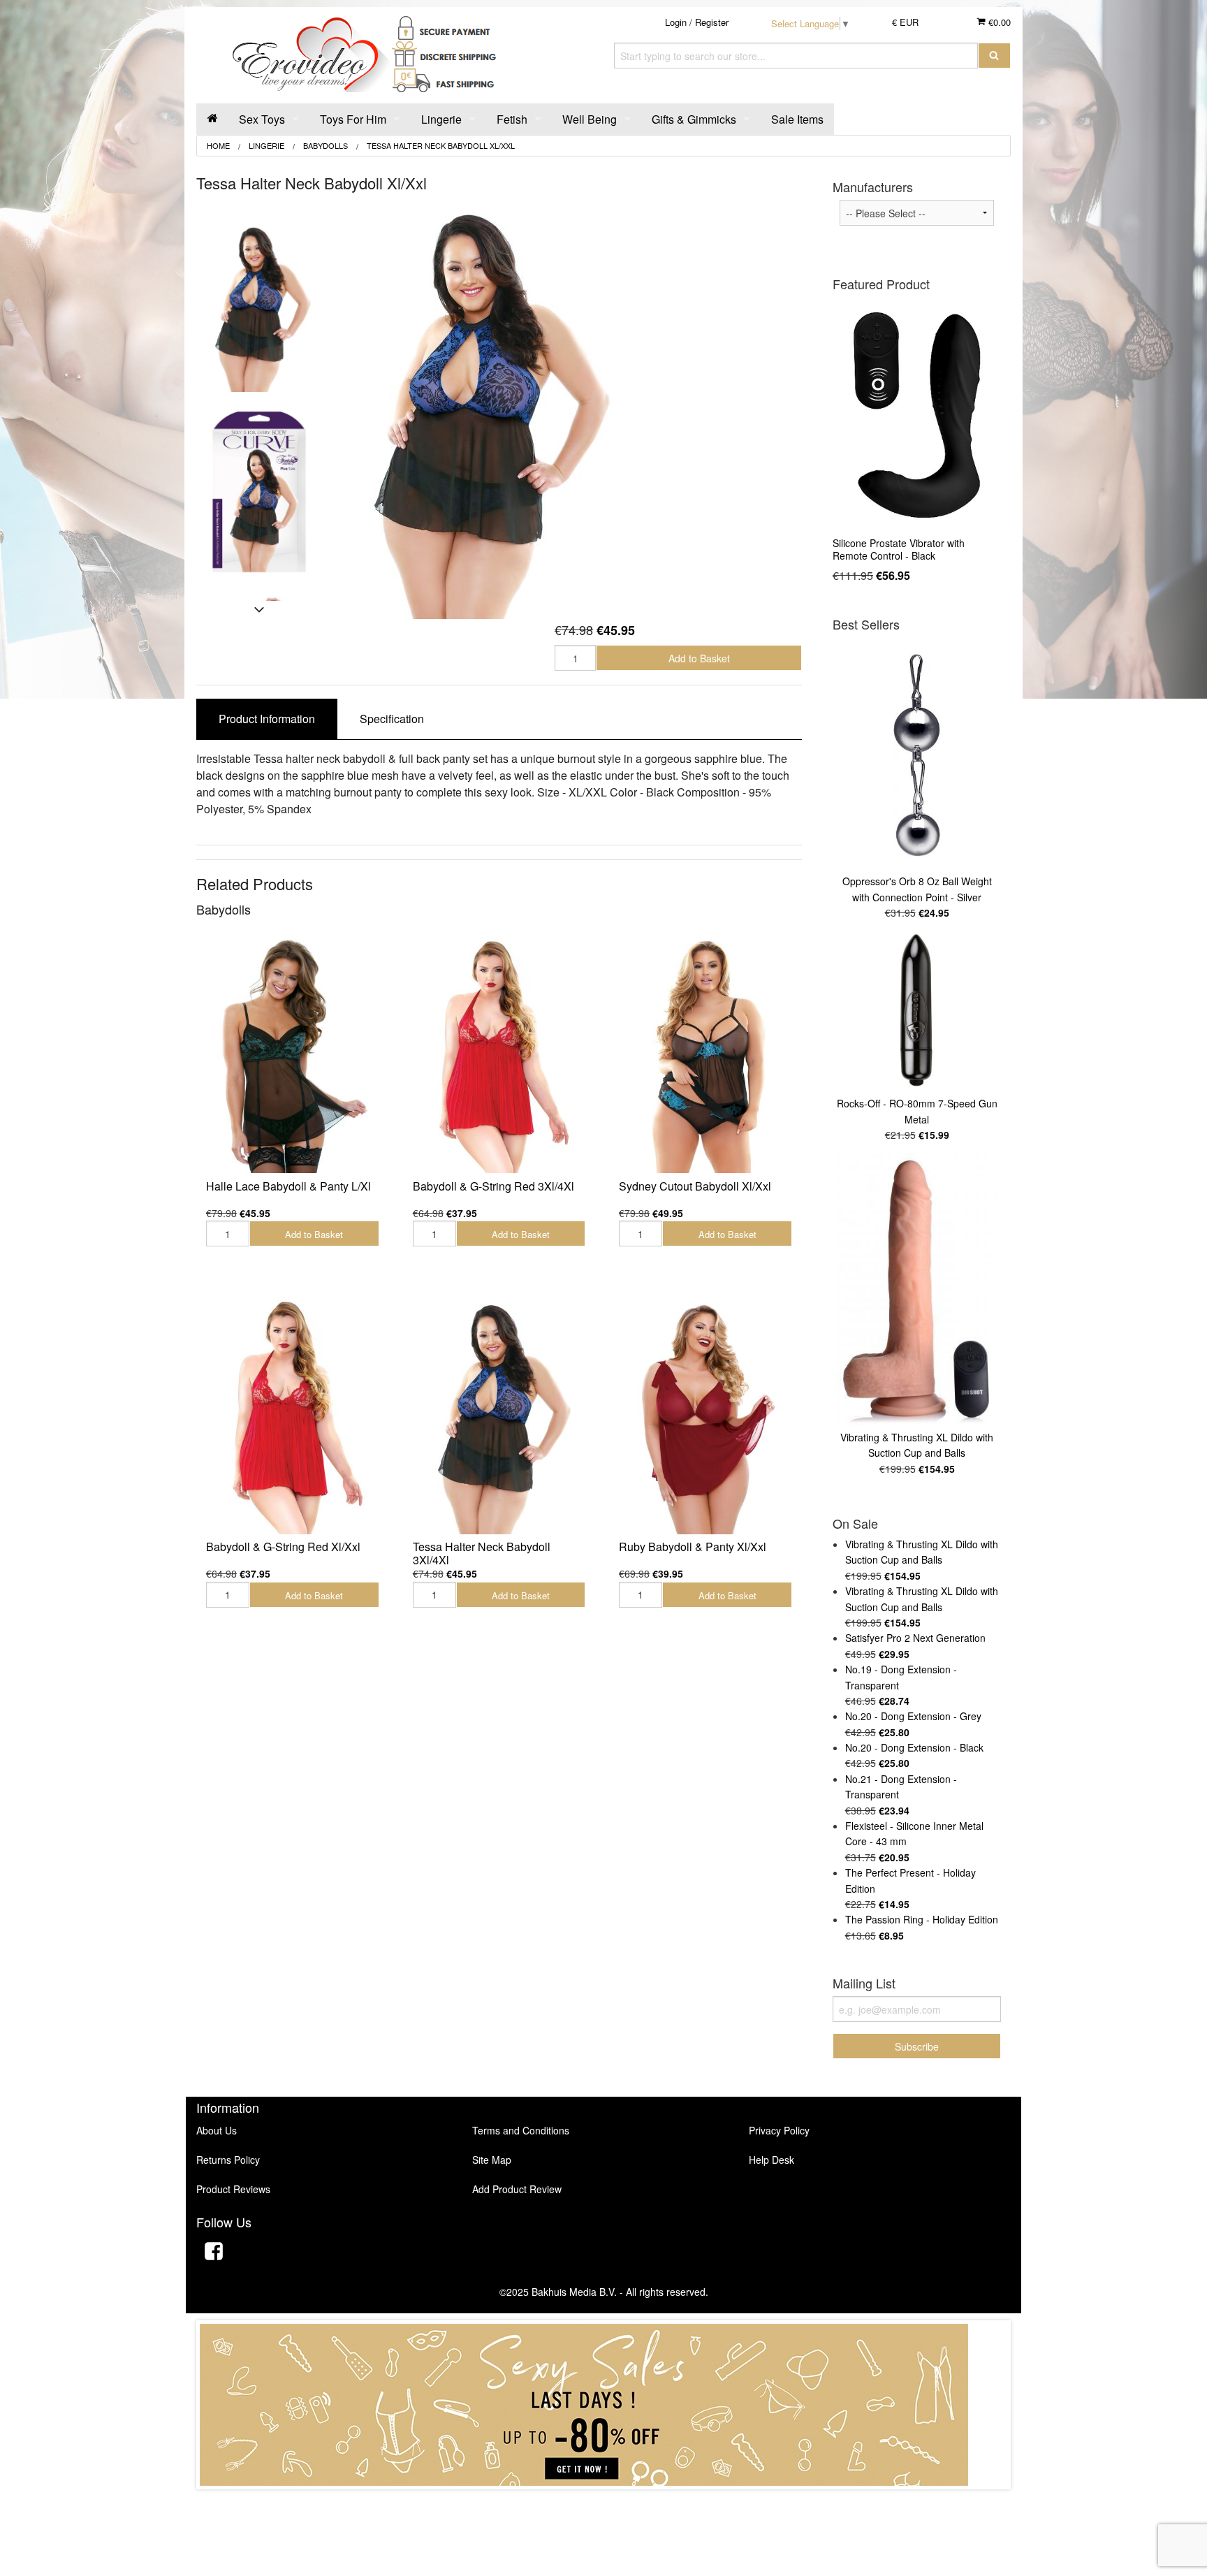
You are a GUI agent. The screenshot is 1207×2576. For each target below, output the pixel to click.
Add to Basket (699, 658)
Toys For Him (353, 119)
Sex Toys (262, 119)
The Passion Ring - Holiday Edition (922, 1919)
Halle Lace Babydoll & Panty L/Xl (288, 1186)
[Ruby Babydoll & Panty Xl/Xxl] (705, 1415)
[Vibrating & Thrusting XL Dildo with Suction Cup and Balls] (917, 1290)
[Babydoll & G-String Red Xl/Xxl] (293, 1415)
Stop (604, 2503)
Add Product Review (517, 2189)
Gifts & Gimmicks (694, 119)
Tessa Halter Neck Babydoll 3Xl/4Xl (482, 1553)
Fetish (512, 119)
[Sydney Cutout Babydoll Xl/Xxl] (705, 1055)
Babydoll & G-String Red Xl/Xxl (283, 1547)
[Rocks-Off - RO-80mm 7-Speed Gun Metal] (917, 1011)
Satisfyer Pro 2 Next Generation (915, 1638)
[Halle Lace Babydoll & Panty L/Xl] (293, 1055)
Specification (392, 719)
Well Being (590, 119)
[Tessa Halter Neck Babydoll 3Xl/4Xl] (499, 1415)
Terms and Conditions (521, 2130)
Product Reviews (233, 2189)
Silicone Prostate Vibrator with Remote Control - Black (899, 549)
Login (676, 22)
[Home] (212, 119)
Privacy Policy (779, 2130)
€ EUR (905, 22)
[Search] (994, 56)
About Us (217, 2130)
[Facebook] (214, 2253)
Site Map (492, 2160)
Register (712, 22)
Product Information (267, 719)
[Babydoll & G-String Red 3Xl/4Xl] (499, 1055)
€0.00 (998, 22)
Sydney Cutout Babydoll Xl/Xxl (695, 1186)
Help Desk (771, 2160)
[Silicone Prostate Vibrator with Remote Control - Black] (917, 415)
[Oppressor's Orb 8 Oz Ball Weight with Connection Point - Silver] (917, 755)
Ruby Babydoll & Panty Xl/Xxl (693, 1547)
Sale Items (797, 119)
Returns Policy (228, 2160)
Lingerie (441, 119)
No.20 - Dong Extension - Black (914, 1747)
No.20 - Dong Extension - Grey (913, 1716)
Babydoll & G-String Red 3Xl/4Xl (493, 1186)
